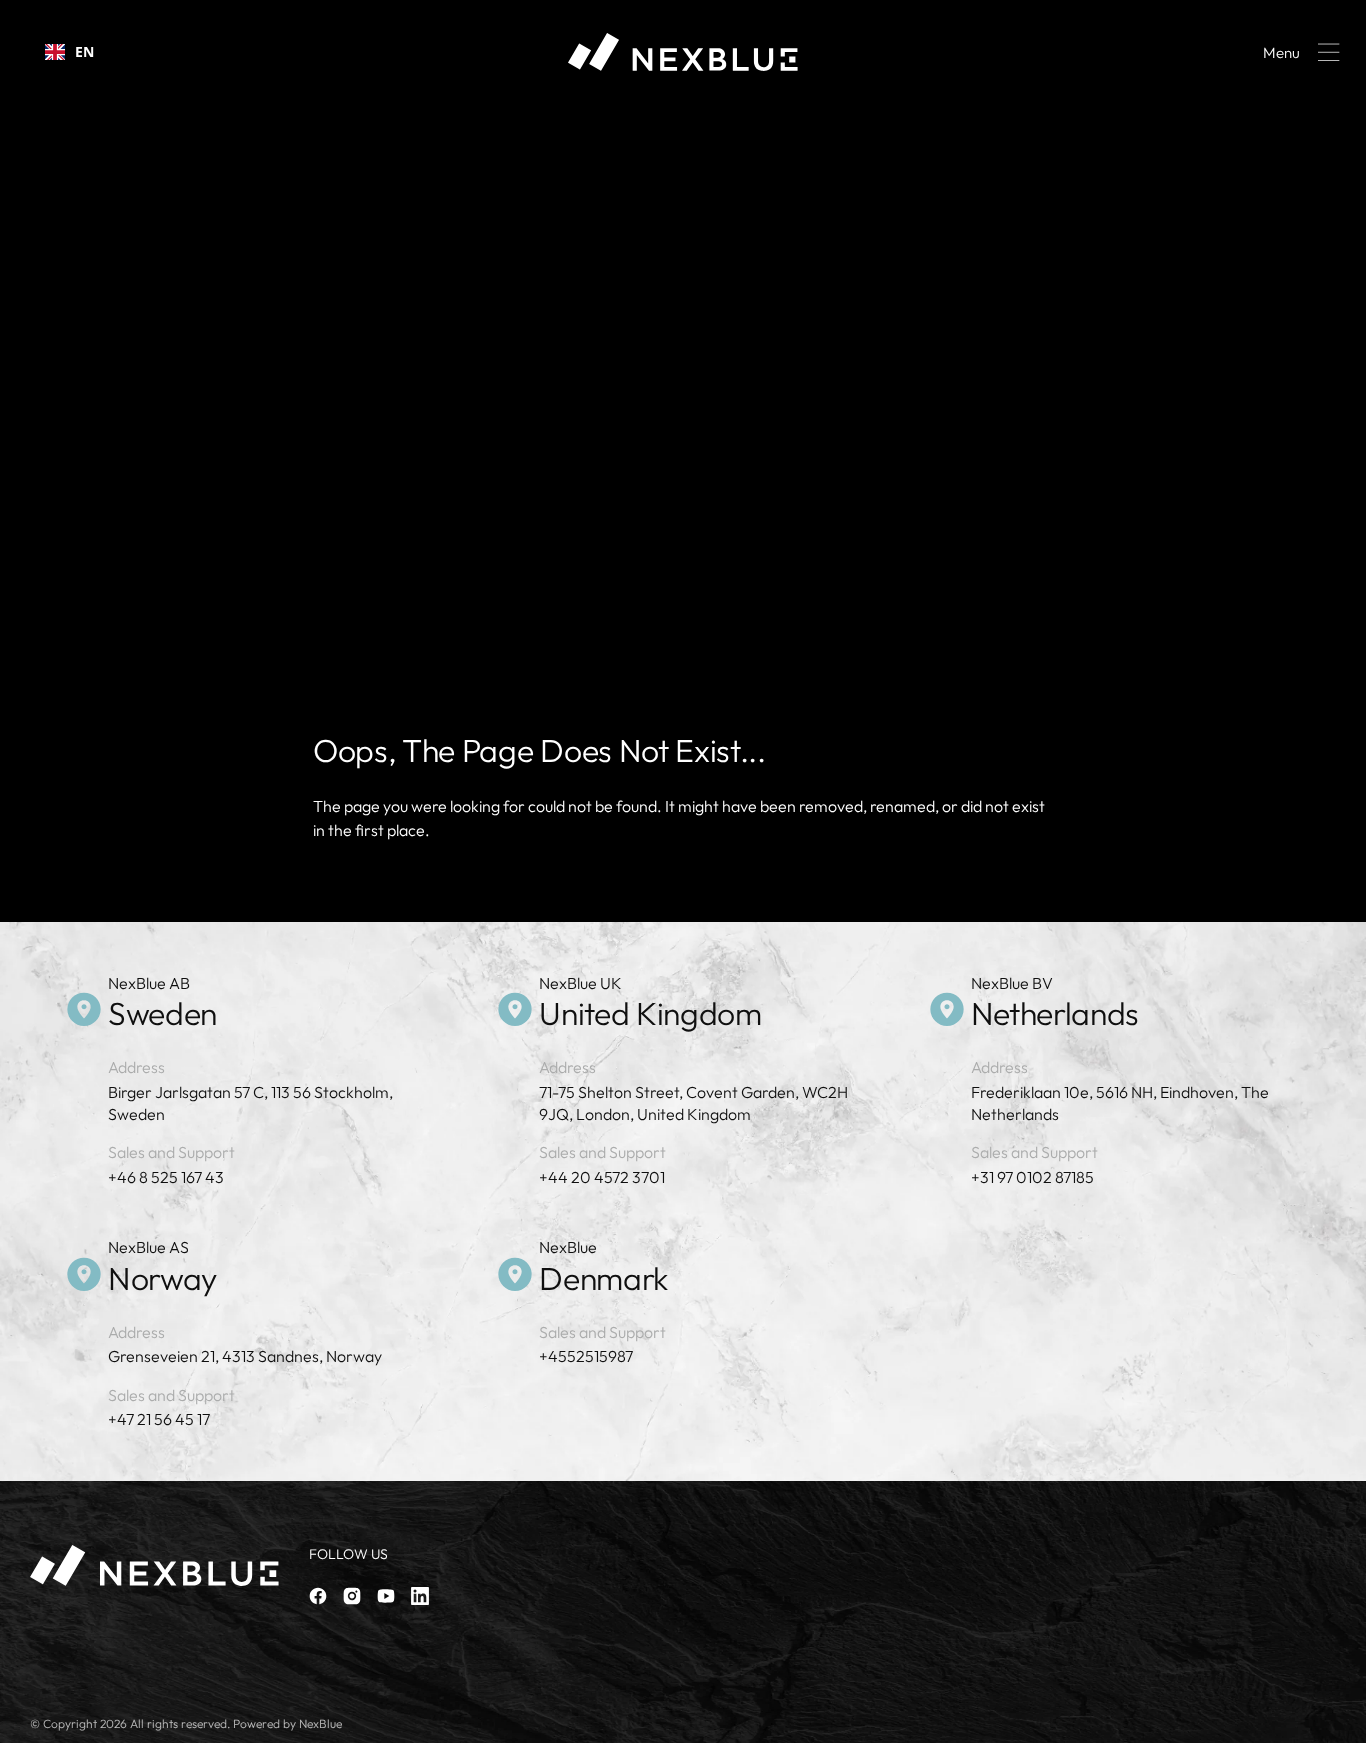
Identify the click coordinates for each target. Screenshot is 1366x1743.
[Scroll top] (1342, 1719)
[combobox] (69, 52)
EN (84, 51)
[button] (1298, 52)
